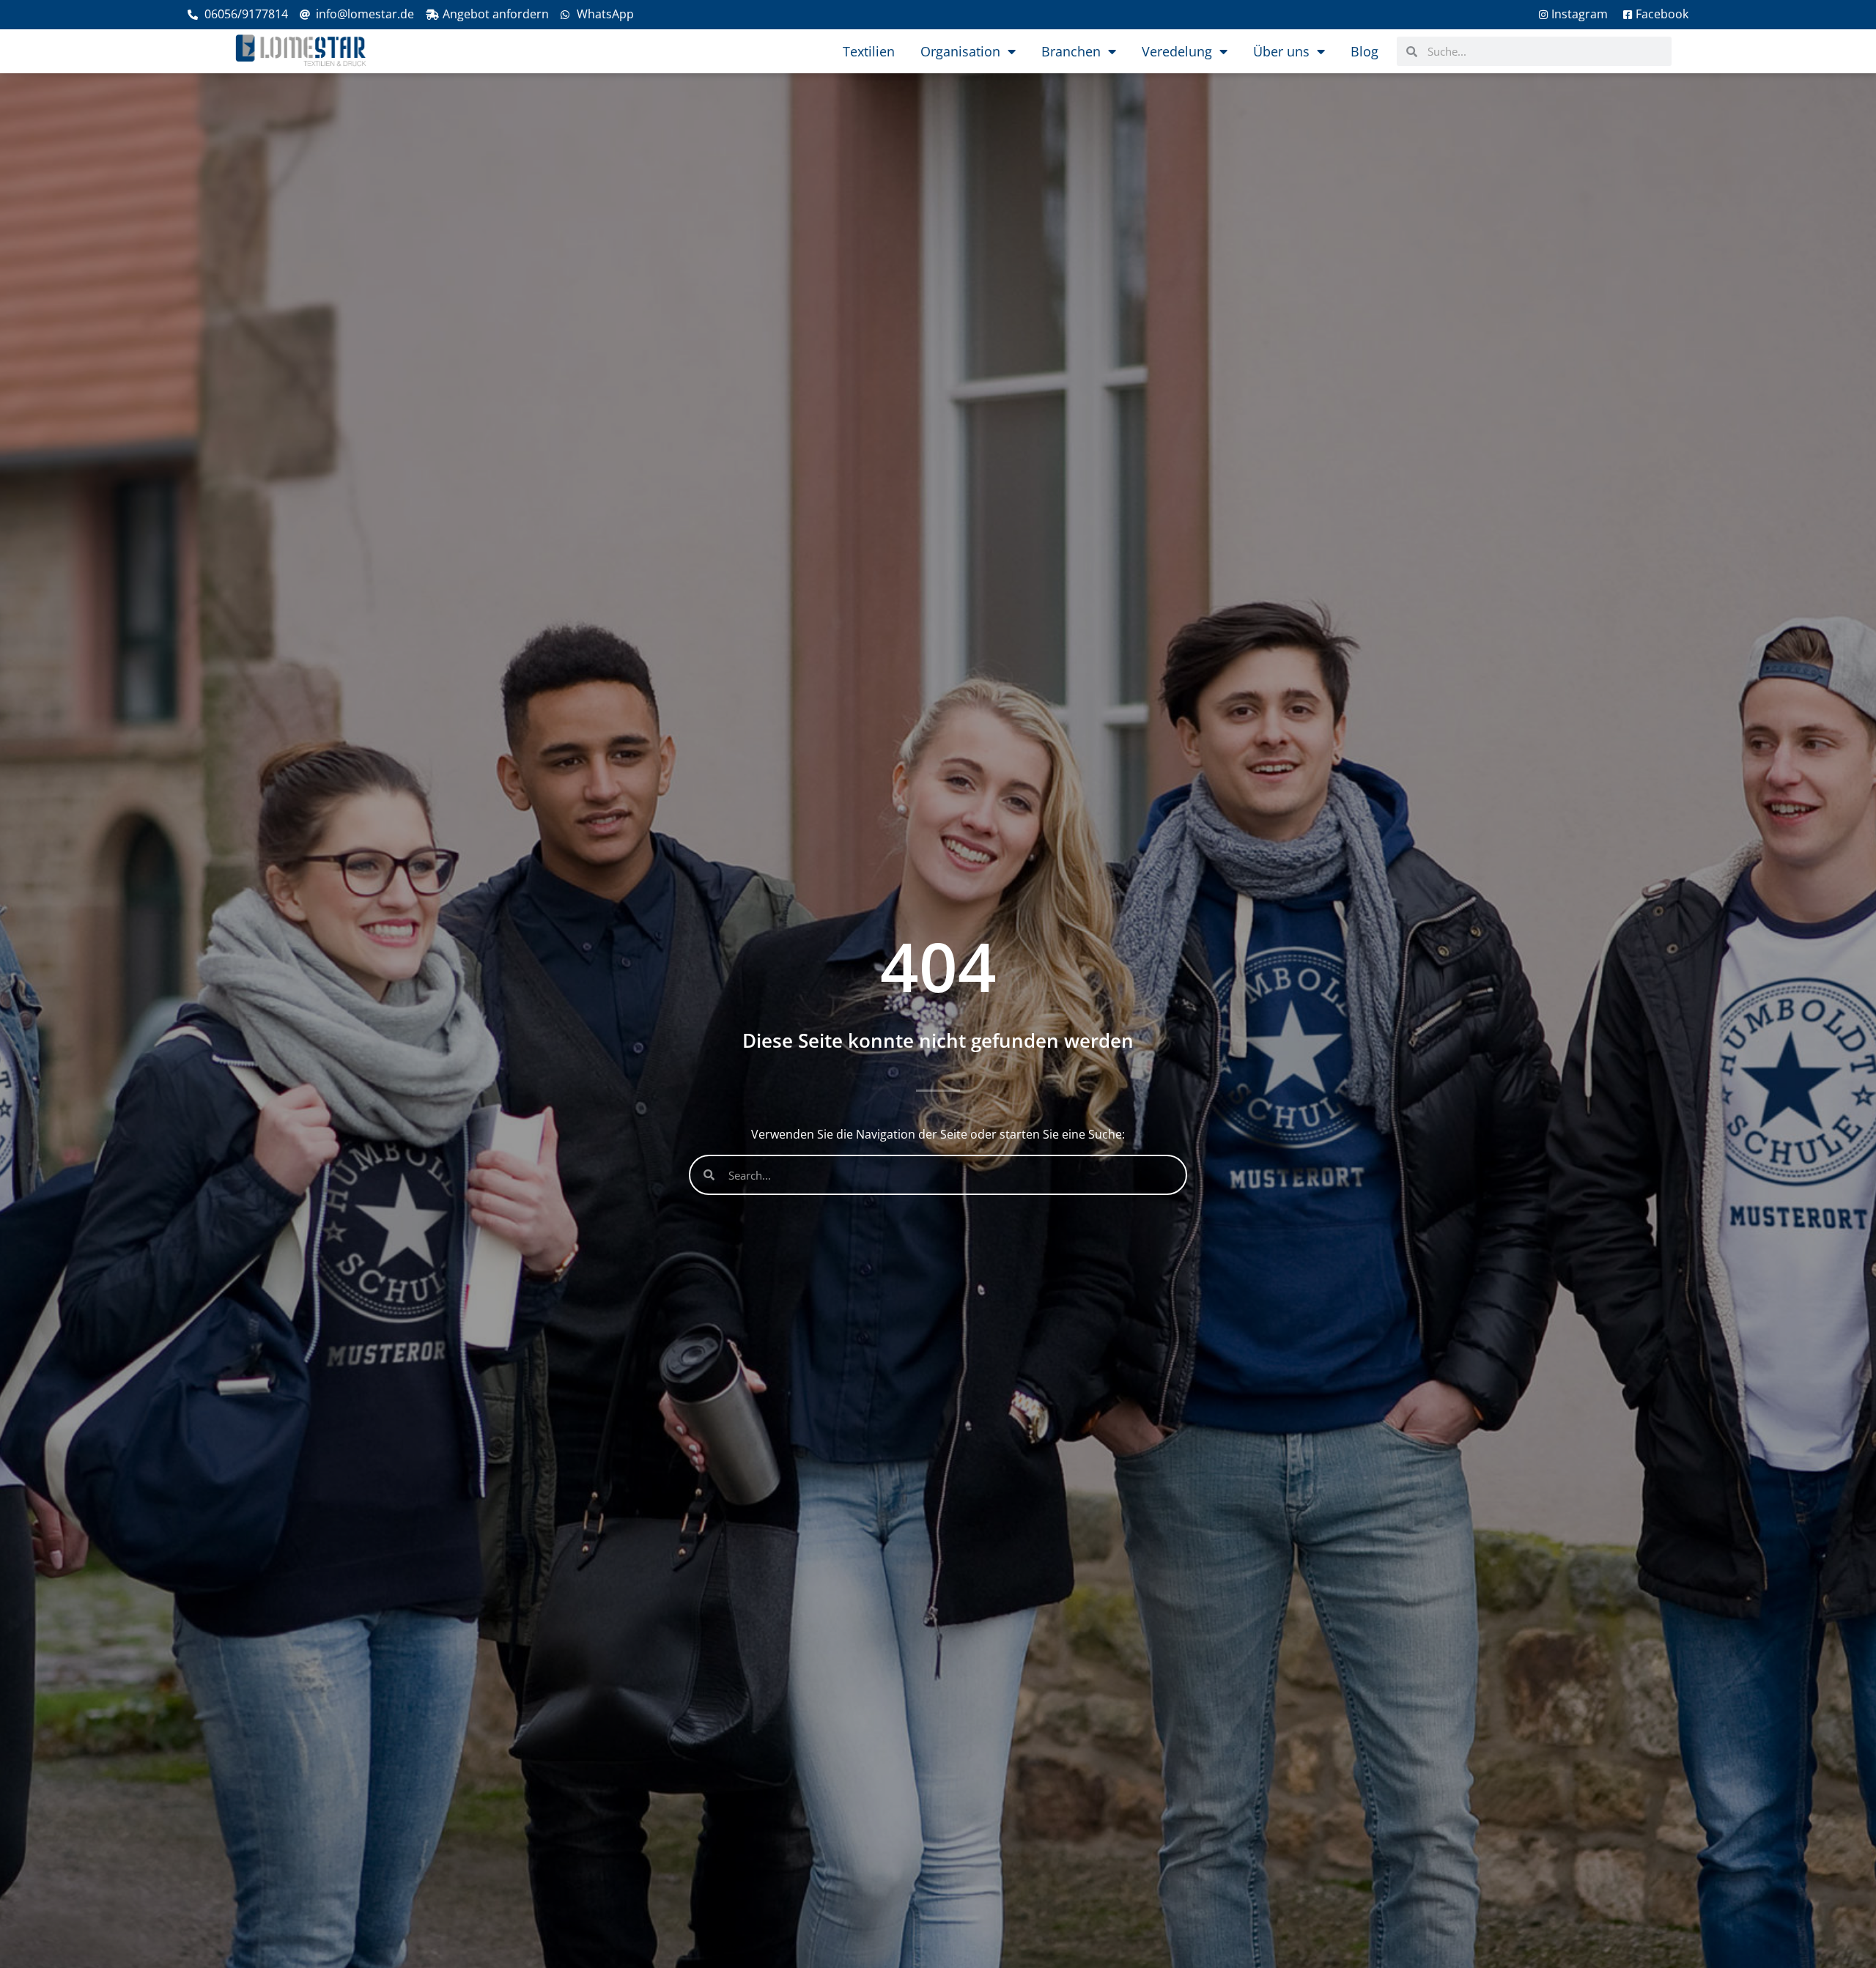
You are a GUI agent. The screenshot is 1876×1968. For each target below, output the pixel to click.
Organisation (960, 51)
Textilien (869, 51)
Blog (1364, 51)
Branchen (1071, 51)
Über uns (1281, 51)
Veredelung (1177, 51)
